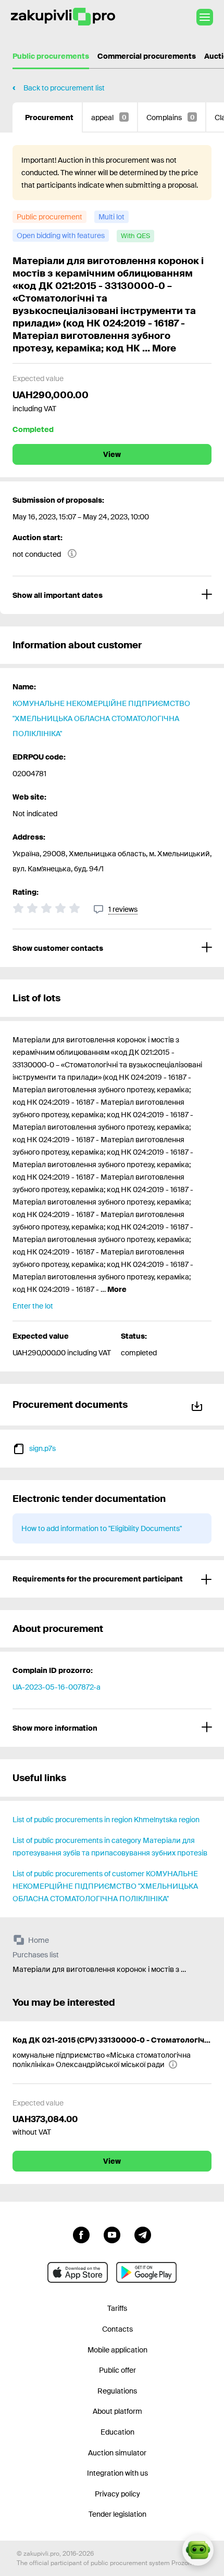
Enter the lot (33, 1306)
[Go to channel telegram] (143, 2234)
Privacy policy (117, 2494)
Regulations (117, 2391)
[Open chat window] (198, 2550)
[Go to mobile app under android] (146, 2272)
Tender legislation (117, 2514)
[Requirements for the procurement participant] (112, 1579)
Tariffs (117, 2308)
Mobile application (117, 2350)
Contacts (117, 2329)
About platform (117, 2411)
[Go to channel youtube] (112, 2234)
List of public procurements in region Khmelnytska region (106, 1820)
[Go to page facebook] (81, 2234)
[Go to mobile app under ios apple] (78, 2272)
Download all (199, 1404)
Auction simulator (117, 2453)
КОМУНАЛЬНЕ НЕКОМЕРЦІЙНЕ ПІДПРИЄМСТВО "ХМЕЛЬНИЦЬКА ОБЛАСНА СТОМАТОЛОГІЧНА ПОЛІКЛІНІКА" (101, 718)
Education (117, 2432)
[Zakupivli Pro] (63, 17)
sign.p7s (42, 1448)
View (112, 454)
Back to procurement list (64, 88)
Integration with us (117, 2473)
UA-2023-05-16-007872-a (57, 1687)
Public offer (117, 2370)
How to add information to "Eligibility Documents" (102, 1528)
